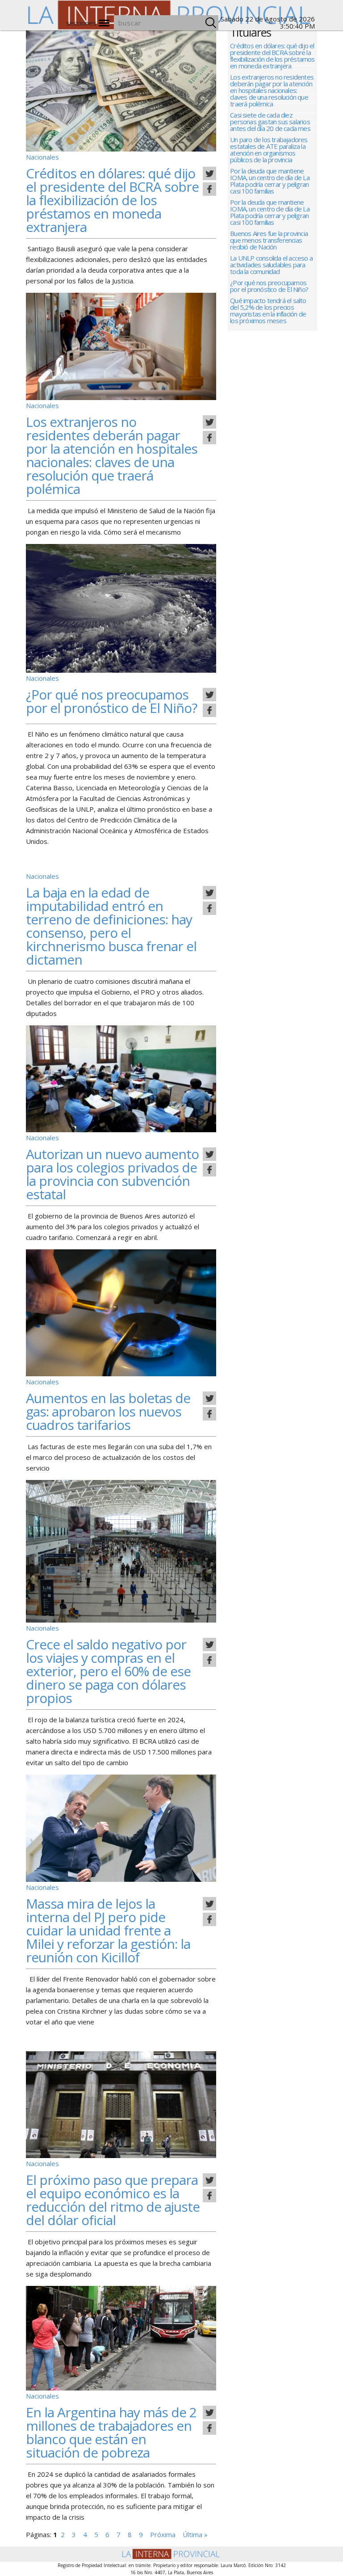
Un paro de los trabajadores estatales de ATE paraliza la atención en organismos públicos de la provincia (269, 150)
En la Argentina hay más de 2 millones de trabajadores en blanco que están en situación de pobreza (111, 2432)
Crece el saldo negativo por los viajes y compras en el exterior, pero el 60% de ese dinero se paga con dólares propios (108, 1671)
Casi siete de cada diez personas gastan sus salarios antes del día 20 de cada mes (270, 122)
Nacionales (42, 157)
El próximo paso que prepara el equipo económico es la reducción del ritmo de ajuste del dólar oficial (113, 2200)
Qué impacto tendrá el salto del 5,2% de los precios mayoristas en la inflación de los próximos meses (268, 311)
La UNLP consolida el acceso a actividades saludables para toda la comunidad (271, 265)
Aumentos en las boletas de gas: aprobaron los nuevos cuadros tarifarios (108, 1411)
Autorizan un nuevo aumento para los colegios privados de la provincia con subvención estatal (112, 1174)
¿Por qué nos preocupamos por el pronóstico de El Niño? (111, 701)
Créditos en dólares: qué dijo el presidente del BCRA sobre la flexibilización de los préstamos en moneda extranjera (112, 200)
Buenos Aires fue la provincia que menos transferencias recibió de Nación (269, 241)
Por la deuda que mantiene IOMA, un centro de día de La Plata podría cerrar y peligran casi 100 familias (270, 181)
